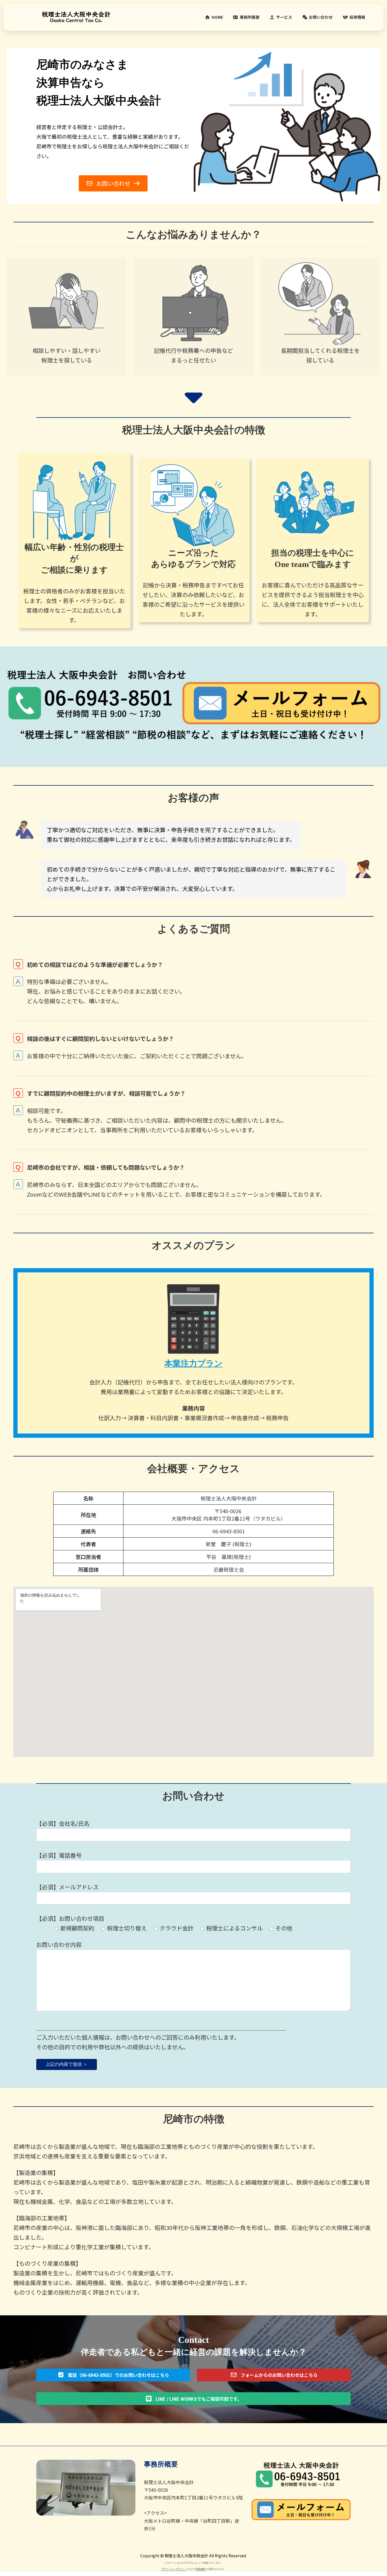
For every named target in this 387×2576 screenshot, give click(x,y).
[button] (113, 183)
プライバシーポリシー (174, 2569)
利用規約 (201, 2569)
